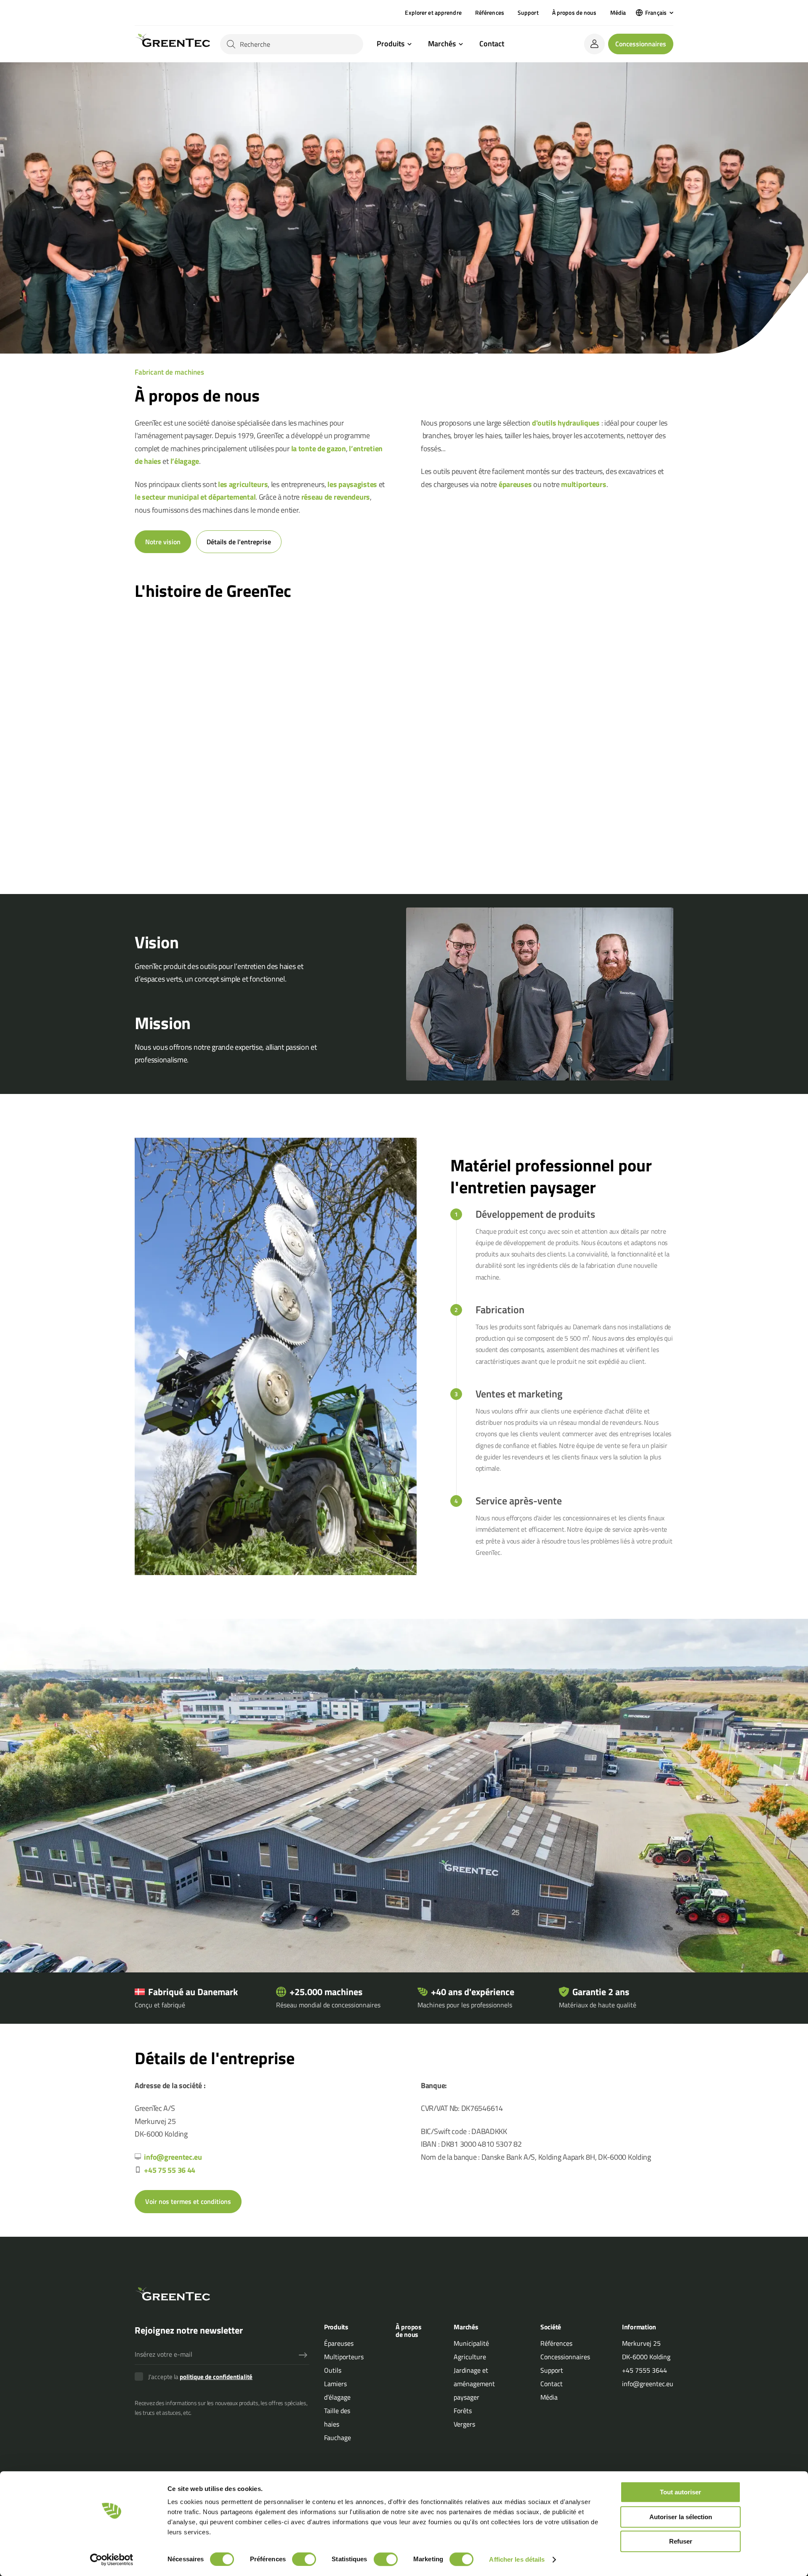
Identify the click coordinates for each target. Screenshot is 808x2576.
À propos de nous (574, 12)
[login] (594, 44)
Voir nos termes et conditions (188, 2201)
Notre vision (163, 542)
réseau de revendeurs (336, 497)
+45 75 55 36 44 (170, 2170)
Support (528, 12)
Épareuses (339, 2343)
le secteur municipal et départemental (195, 497)
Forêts (463, 2411)
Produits (391, 44)
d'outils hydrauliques (566, 423)
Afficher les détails (517, 2559)
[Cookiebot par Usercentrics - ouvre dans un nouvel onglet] (112, 2560)
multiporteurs (583, 484)
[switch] (304, 2559)
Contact (492, 44)
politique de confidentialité (216, 2377)
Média (618, 12)
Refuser (681, 2541)
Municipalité (471, 2343)
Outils (333, 2370)
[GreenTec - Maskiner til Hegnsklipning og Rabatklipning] (172, 44)
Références (490, 12)
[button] (655, 13)
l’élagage (185, 461)
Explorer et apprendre (433, 12)
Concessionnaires (641, 44)
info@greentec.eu (173, 2157)
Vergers (464, 2424)
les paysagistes (352, 484)
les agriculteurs (243, 484)
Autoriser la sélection (681, 2517)
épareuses (515, 484)
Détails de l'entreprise (239, 542)
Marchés (442, 44)
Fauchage (338, 2438)
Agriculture (470, 2357)
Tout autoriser (680, 2492)
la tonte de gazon (319, 448)
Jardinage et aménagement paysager (474, 2384)
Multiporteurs (344, 2357)
